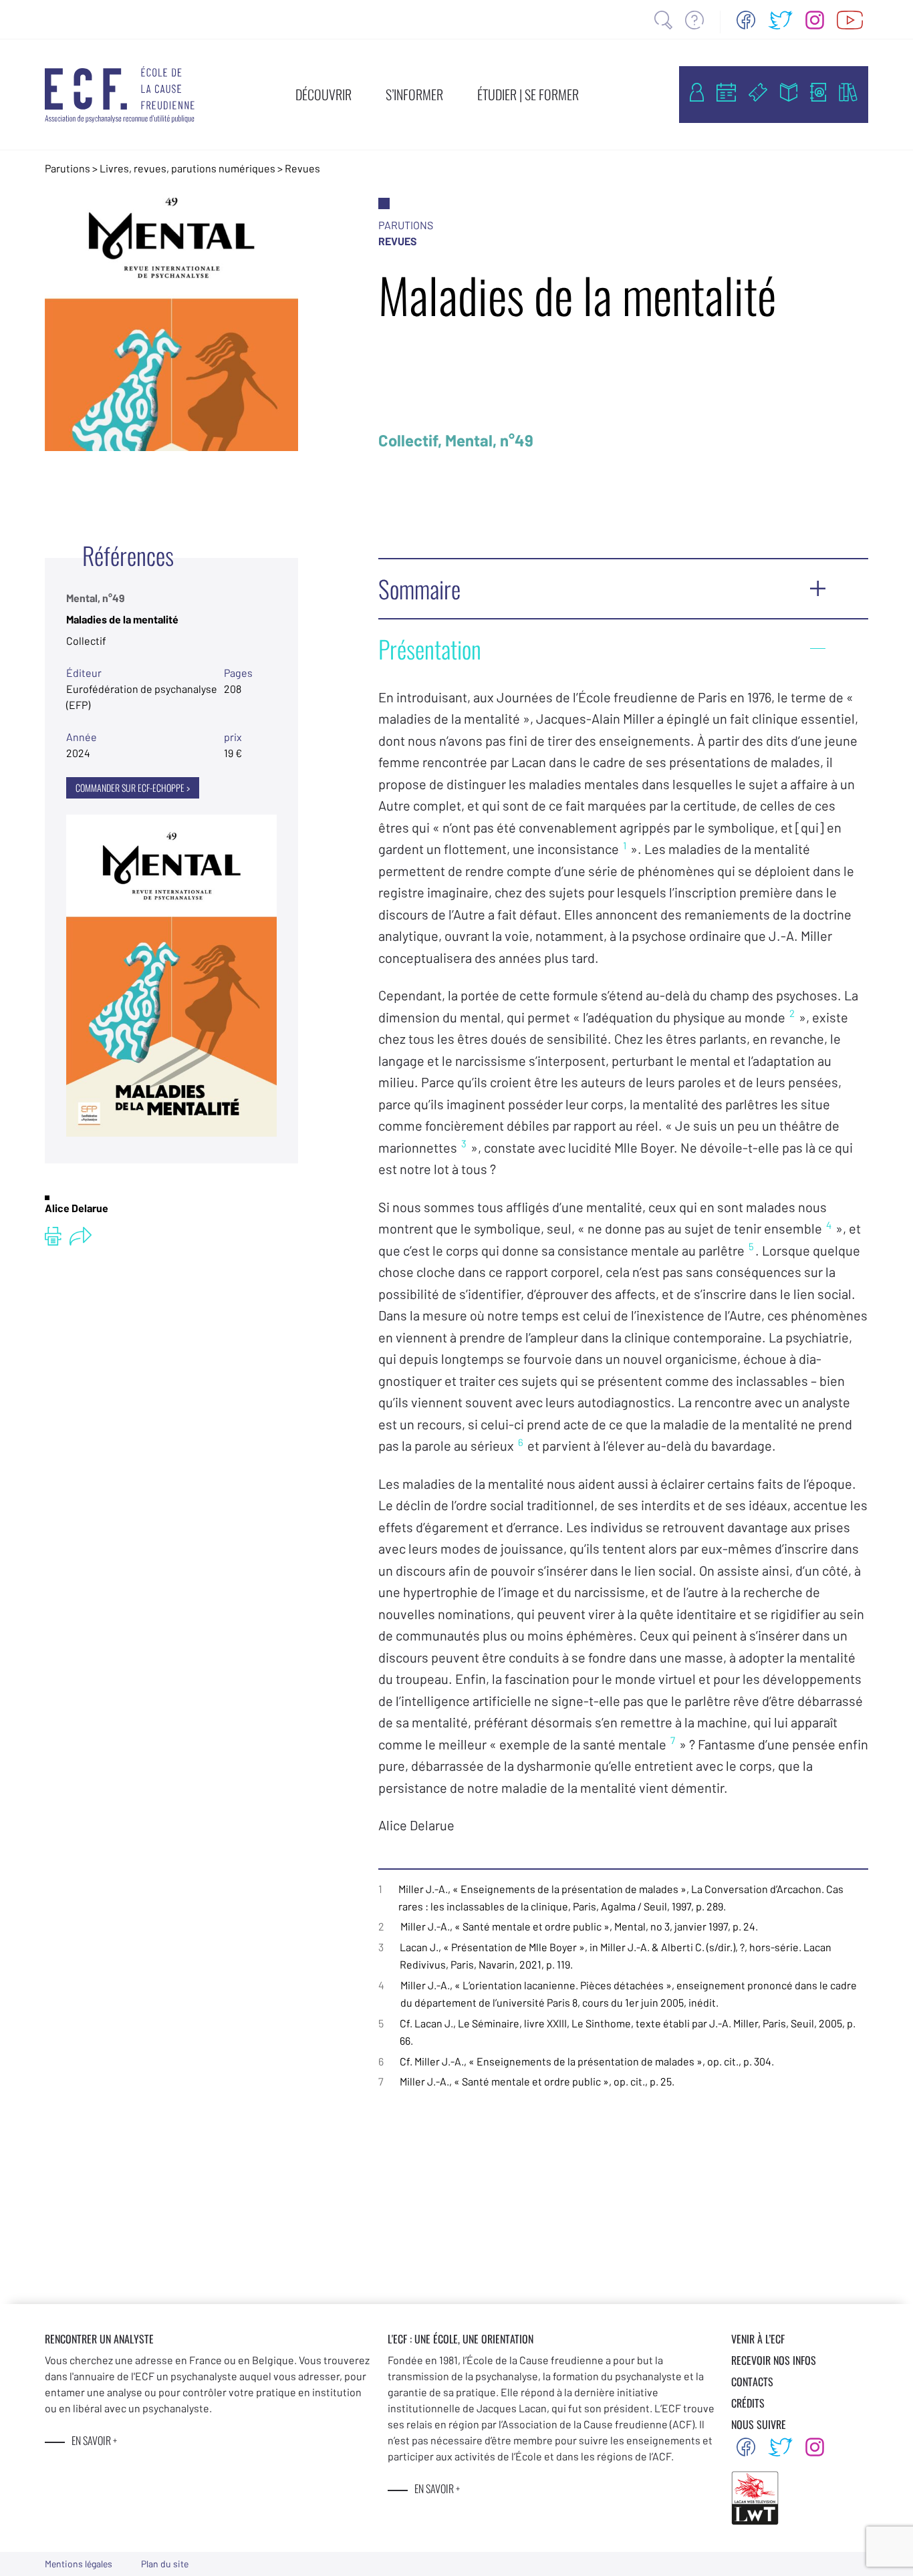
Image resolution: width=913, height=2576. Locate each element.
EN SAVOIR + (94, 2440)
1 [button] (625, 845)
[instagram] (815, 20)
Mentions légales (79, 2564)
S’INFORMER (414, 94)
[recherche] (663, 20)
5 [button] (751, 1246)
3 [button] (464, 1143)
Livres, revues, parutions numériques (187, 168)
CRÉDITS (748, 2403)
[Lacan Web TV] (850, 20)
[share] (81, 1236)
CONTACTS (752, 2382)
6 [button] (521, 1442)
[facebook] (746, 20)
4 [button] (829, 1225)
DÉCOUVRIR (323, 94)
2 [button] (792, 1013)
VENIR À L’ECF (758, 2339)
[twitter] (781, 20)
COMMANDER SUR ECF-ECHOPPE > (133, 788)
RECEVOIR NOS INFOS (774, 2360)
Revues (302, 168)
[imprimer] (53, 1236)
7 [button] (673, 1740)
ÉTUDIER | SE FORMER (528, 94)
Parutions (68, 168)
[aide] (694, 20)
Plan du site (165, 2564)
